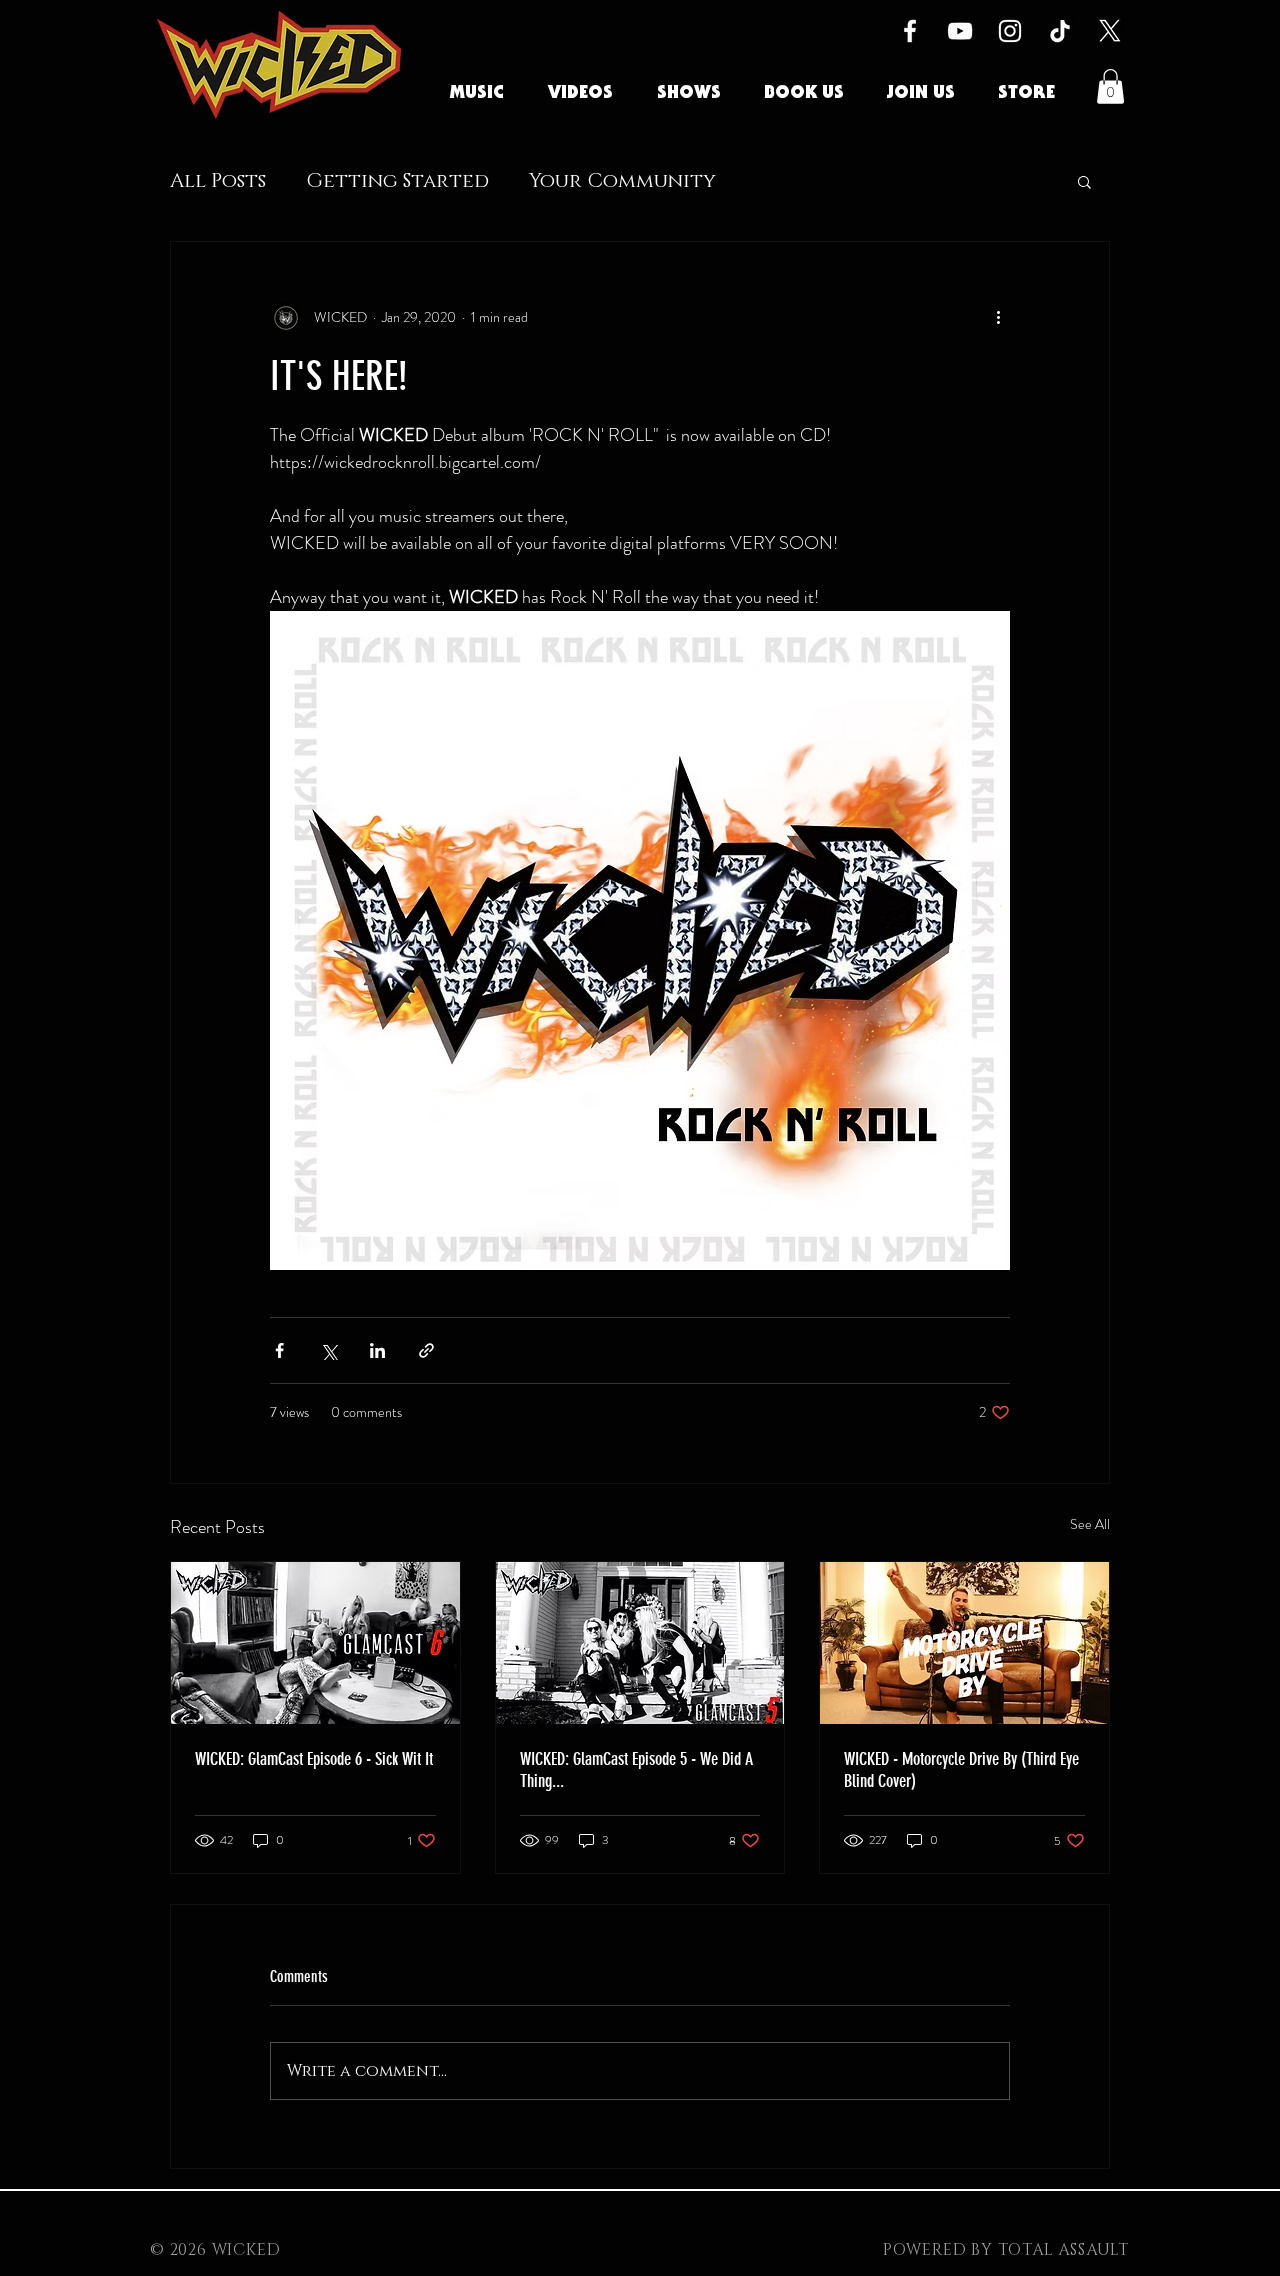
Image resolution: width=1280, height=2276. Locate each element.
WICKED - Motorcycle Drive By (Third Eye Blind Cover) (961, 1770)
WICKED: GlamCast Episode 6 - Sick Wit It (314, 1759)
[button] (1110, 86)
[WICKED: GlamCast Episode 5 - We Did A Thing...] (640, 1643)
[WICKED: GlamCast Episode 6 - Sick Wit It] (315, 1643)
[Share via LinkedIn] (377, 1350)
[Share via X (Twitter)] (328, 1350)
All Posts (218, 181)
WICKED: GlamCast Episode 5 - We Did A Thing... (636, 1770)
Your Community (622, 181)
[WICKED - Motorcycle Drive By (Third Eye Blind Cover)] (964, 1643)
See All (1090, 1524)
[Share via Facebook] (279, 1350)
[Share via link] (426, 1350)
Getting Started (397, 181)
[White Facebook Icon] (910, 31)
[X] (1110, 31)
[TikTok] (1060, 31)
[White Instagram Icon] (1010, 31)
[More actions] (998, 318)
